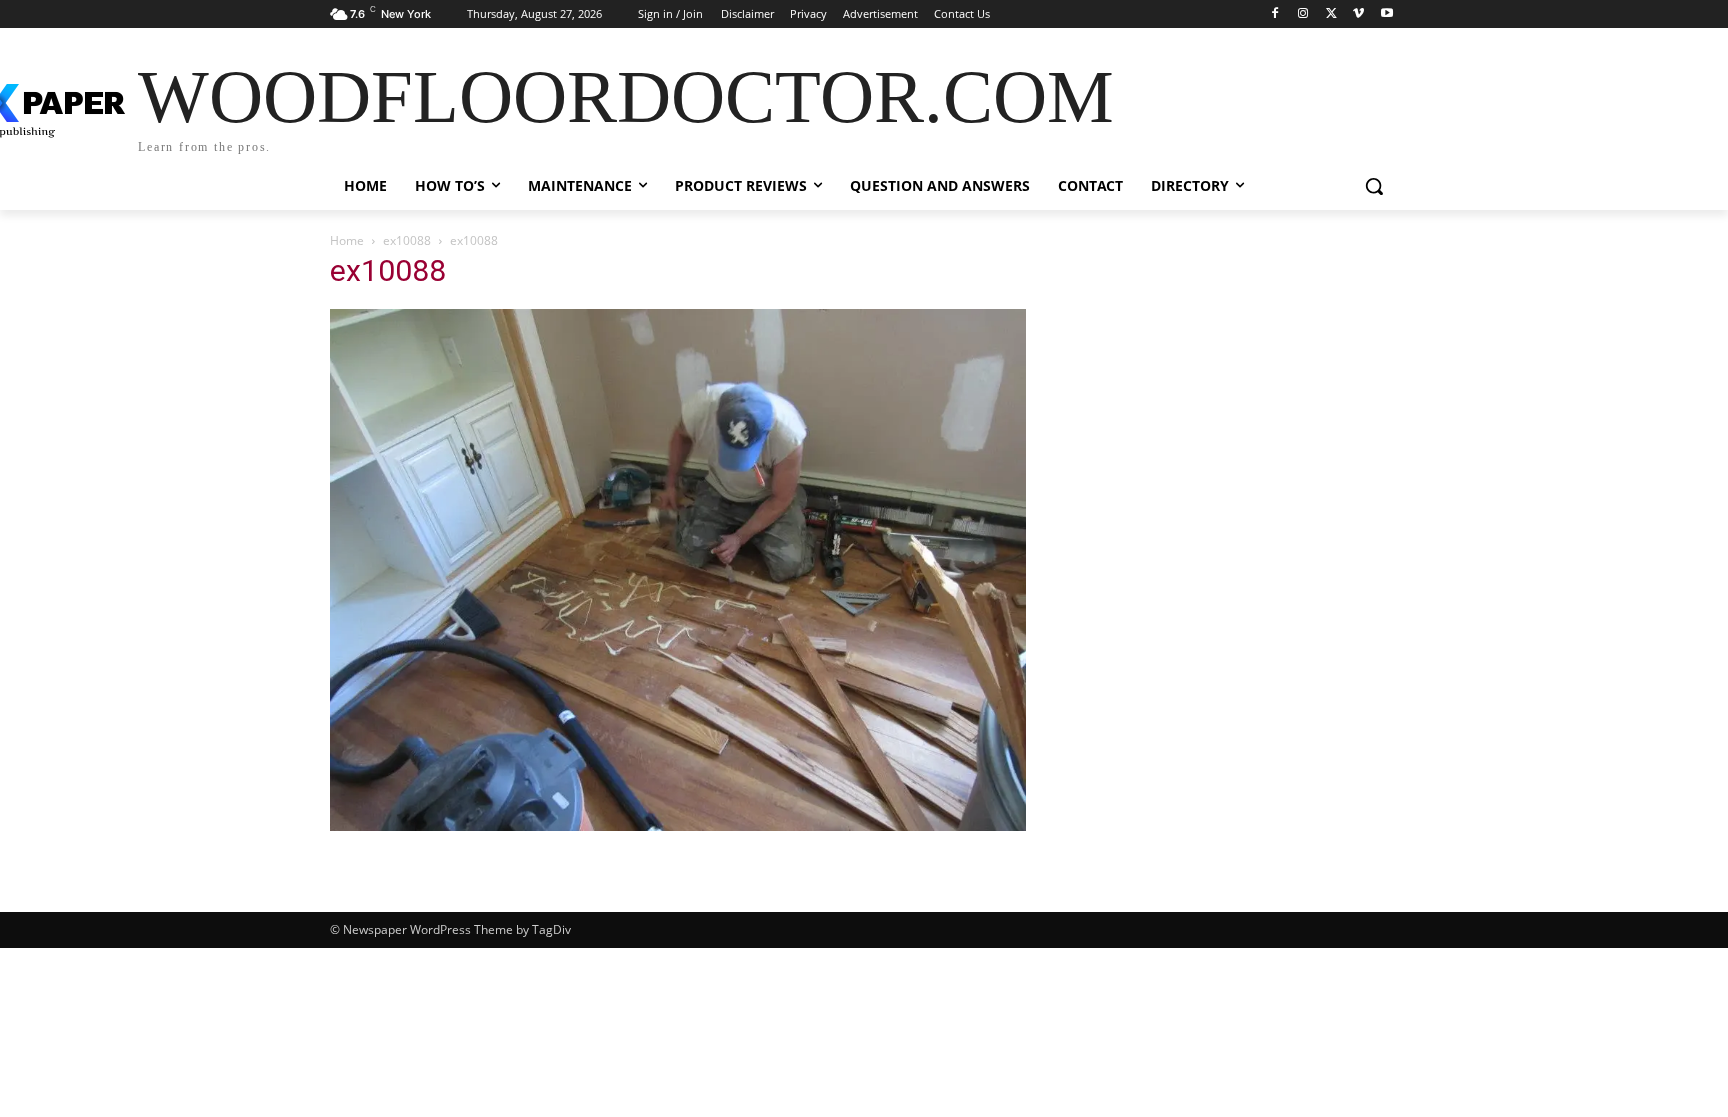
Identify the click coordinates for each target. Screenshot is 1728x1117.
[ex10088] (678, 825)
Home (347, 240)
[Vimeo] (1358, 14)
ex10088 (407, 240)
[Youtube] (1386, 14)
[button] (1374, 186)
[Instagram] (1303, 14)
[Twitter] (1331, 14)
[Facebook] (1275, 14)
